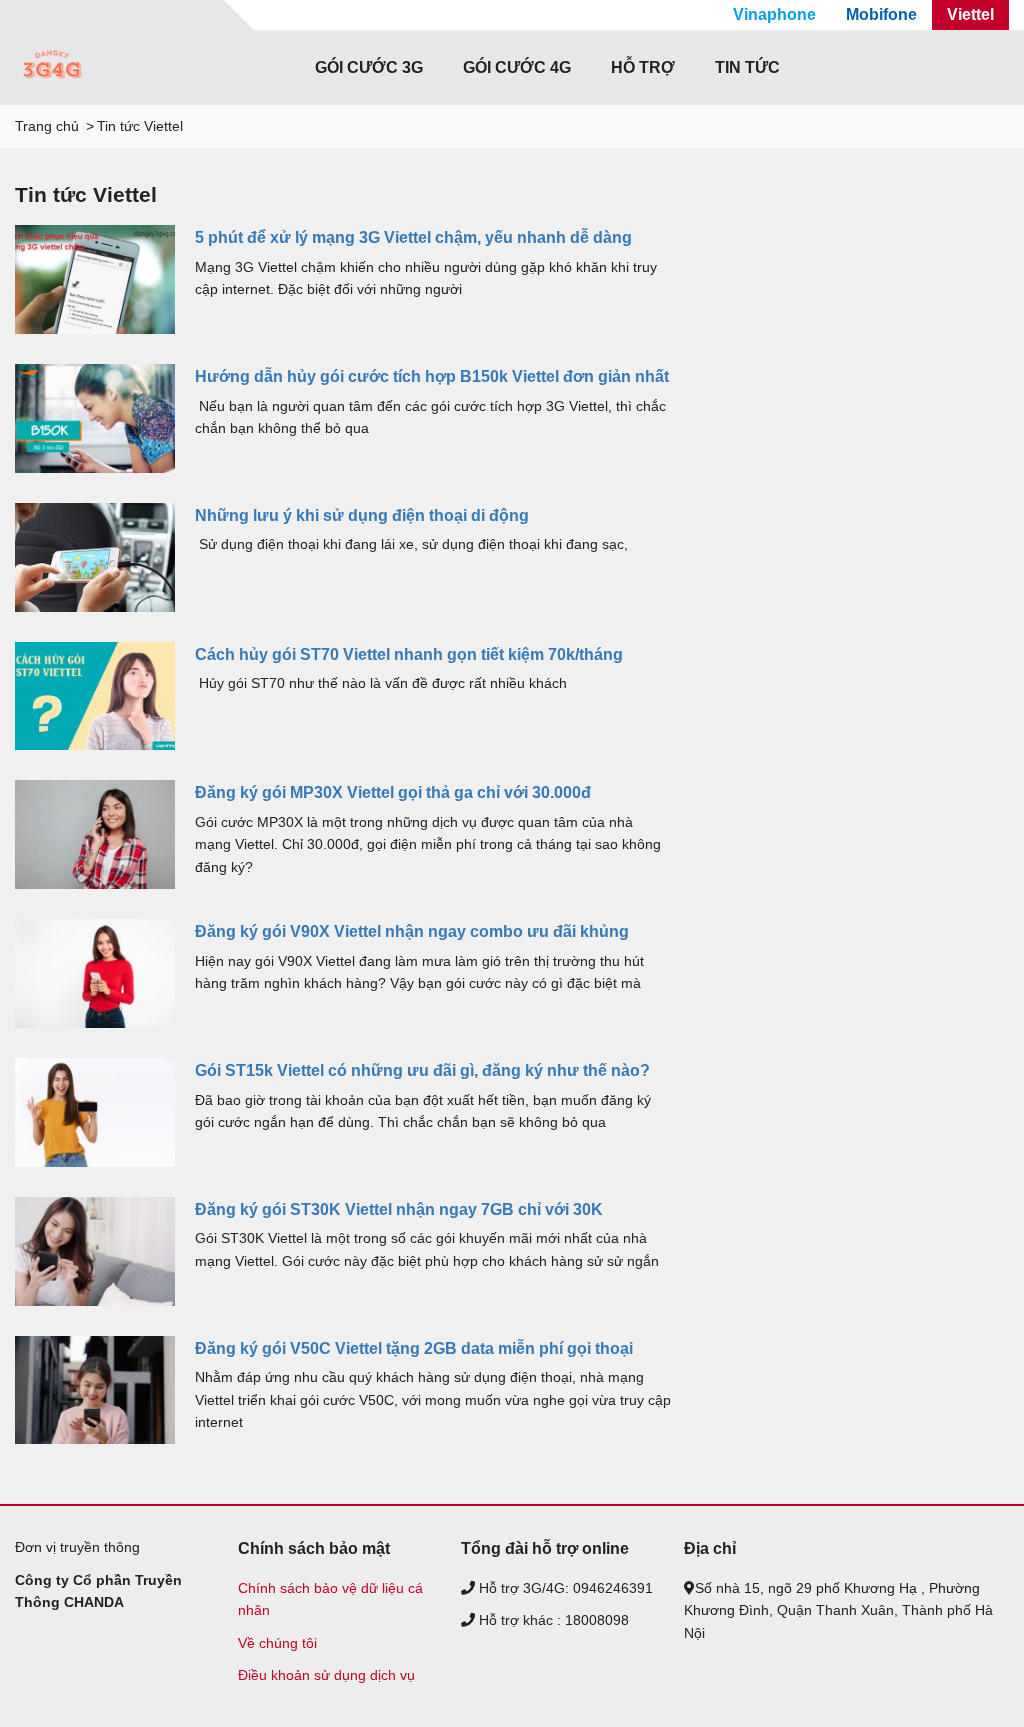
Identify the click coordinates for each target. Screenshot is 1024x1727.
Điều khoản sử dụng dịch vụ (326, 1675)
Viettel (970, 14)
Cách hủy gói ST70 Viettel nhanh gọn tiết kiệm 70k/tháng (409, 654)
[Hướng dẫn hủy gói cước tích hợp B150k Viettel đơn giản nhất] (95, 418)
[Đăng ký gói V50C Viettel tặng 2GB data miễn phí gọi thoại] (95, 1390)
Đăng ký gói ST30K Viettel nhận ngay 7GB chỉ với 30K (399, 1209)
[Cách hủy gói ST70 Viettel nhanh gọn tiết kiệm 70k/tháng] (95, 696)
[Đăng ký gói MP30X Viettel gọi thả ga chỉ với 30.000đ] (95, 834)
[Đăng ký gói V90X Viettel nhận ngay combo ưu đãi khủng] (95, 973)
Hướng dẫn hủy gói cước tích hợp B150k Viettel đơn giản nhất (432, 376)
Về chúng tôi (277, 1643)
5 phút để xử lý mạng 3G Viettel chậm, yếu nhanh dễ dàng (413, 237)
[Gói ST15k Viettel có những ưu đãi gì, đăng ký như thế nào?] (95, 1112)
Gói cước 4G (517, 67)
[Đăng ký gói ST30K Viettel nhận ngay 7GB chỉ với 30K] (95, 1251)
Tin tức (747, 67)
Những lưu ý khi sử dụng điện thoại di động (362, 515)
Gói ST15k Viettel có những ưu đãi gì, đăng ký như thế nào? (422, 1070)
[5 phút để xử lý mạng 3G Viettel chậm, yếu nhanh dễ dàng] (95, 279)
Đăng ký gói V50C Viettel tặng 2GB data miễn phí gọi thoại (414, 1348)
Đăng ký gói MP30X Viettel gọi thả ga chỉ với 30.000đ (393, 792)
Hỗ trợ (643, 67)
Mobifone (881, 14)
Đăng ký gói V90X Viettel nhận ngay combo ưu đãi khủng (412, 931)
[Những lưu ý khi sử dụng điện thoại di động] (95, 557)
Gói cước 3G (369, 67)
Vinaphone (774, 14)
